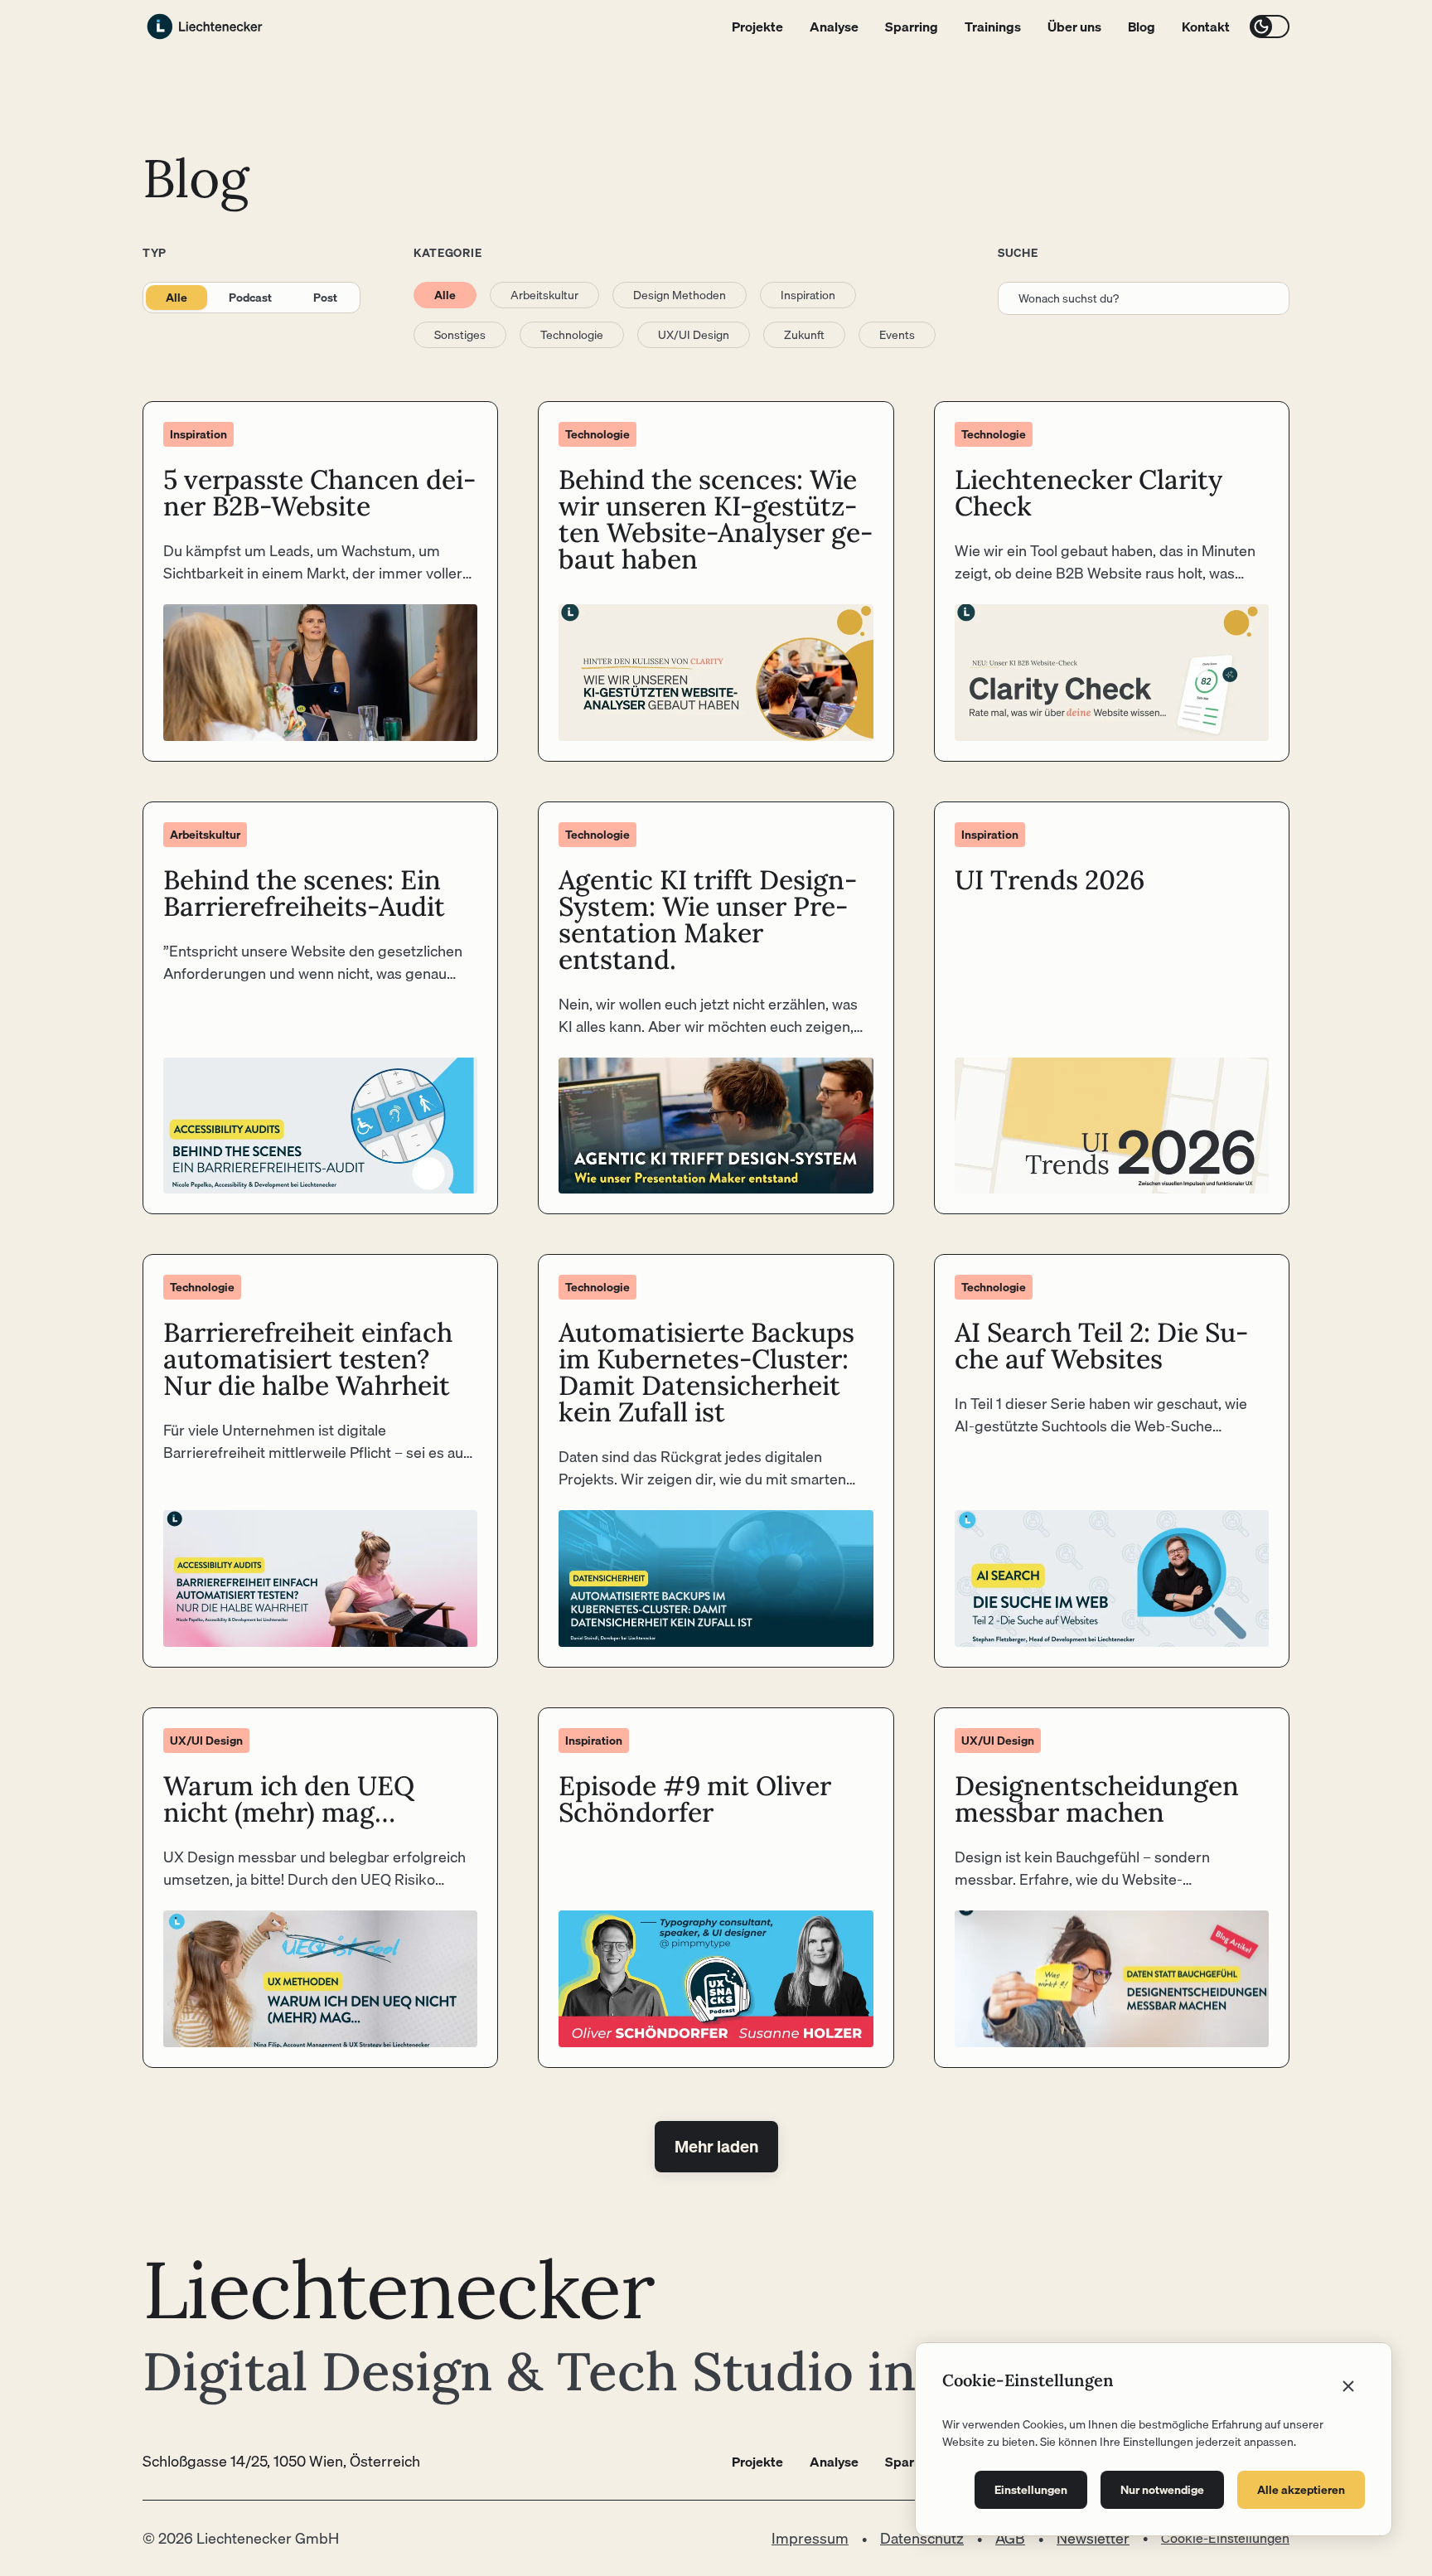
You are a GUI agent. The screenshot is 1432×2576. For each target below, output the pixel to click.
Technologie (572, 335)
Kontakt (1206, 27)
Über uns (1074, 27)
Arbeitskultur (544, 295)
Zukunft (804, 335)
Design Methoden (680, 295)
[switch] (1270, 27)
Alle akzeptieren (1301, 2490)
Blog (1142, 27)
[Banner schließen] (1348, 2386)
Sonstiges (460, 335)
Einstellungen (1031, 2490)
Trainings (993, 27)
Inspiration (808, 295)
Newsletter (1093, 2538)
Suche (1018, 253)
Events (897, 335)
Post (325, 298)
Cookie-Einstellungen (1225, 2538)
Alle (177, 298)
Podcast (250, 298)
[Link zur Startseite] (205, 27)
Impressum (810, 2538)
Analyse (834, 27)
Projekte (757, 27)
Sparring (912, 27)
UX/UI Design (694, 335)
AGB (1010, 2538)
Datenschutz (922, 2538)
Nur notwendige (1162, 2490)
